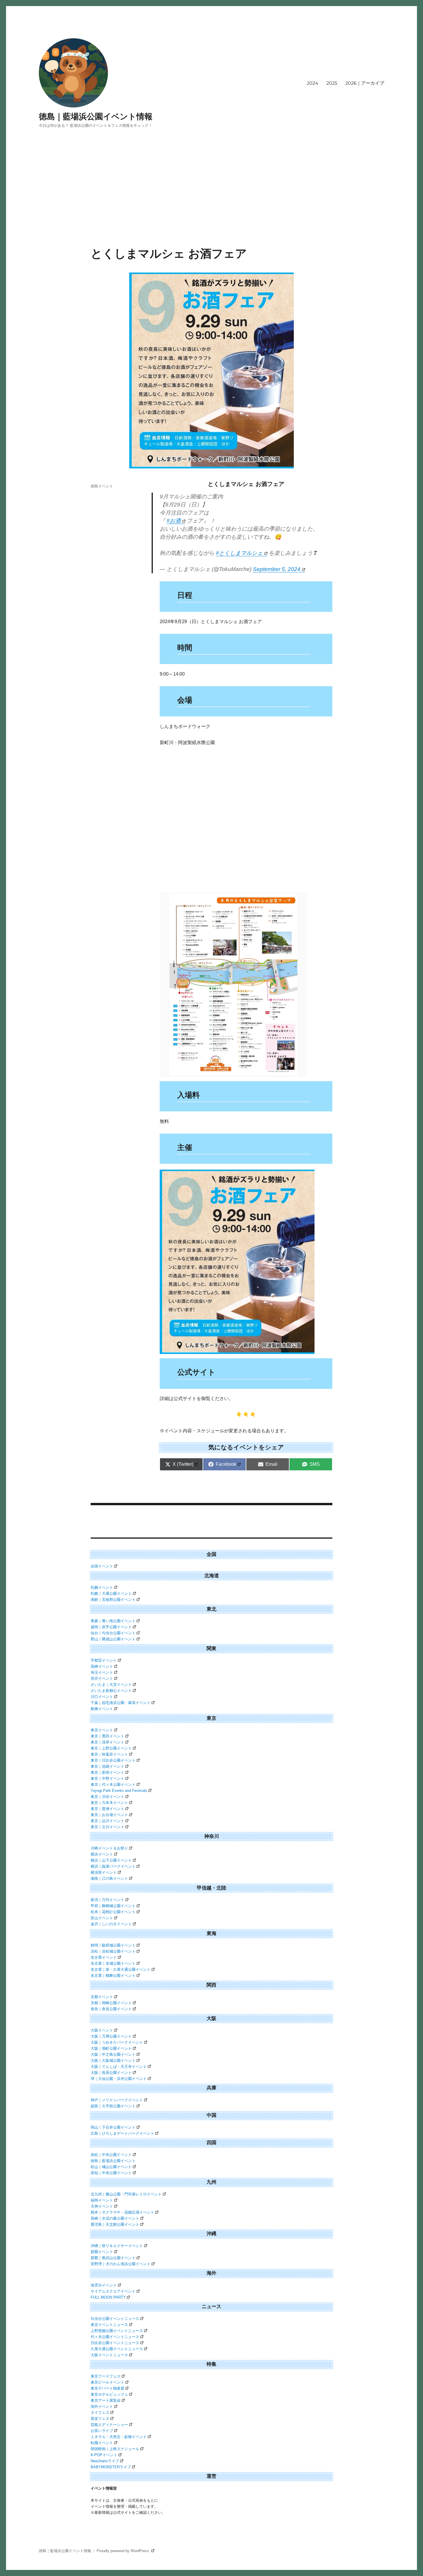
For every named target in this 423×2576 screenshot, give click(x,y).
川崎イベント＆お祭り (109, 1848)
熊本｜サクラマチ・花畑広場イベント (122, 2212)
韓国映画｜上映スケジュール (115, 2449)
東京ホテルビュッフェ (109, 2394)
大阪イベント (102, 2030)
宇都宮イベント (104, 1660)
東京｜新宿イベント (107, 1772)
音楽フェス (100, 2419)
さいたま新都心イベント (111, 1691)
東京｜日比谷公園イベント (113, 1760)
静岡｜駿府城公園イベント (113, 1945)
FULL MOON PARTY (108, 2297)
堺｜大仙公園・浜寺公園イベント (119, 2079)
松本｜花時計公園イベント (113, 1912)
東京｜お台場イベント (109, 1815)
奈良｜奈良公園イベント (111, 2009)
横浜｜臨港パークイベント (113, 1866)
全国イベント (102, 1566)
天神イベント (102, 2206)
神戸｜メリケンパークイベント (117, 2100)
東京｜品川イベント (107, 1821)
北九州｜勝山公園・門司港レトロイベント (126, 2194)
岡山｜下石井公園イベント (113, 2127)
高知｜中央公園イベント (111, 2173)
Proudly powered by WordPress (123, 2551)
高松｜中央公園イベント (111, 2155)
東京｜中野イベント (107, 1778)
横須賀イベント (104, 1872)
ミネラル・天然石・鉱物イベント (119, 2437)
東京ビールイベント (107, 2382)
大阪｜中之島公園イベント (113, 2054)
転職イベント (102, 2443)
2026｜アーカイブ (365, 83)
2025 (332, 83)
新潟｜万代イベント (107, 1900)
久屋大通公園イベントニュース (117, 2349)
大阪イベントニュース (109, 2355)
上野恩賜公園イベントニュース (117, 2331)
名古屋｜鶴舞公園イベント (113, 1975)
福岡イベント (102, 2200)
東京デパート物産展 (107, 2388)
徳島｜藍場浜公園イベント (113, 2161)
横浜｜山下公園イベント (111, 1860)
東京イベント (102, 1730)
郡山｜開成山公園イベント (113, 1639)
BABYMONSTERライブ (111, 2467)
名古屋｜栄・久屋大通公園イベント (121, 1969)
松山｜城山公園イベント (111, 2167)
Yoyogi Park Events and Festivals (119, 1791)
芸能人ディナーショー (109, 2425)
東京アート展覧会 (106, 2400)
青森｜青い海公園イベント (113, 1621)
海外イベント (102, 2406)
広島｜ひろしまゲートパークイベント (122, 2133)
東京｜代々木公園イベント (113, 1785)
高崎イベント (102, 1666)
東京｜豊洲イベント (107, 1809)
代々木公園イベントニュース (115, 2337)
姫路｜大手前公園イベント (113, 2106)
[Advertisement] (211, 204)
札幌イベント (102, 1587)
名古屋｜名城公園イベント (113, 1963)
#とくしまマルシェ (239, 553)
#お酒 (174, 521)
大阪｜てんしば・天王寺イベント (119, 2067)
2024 (313, 83)
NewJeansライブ (105, 2461)
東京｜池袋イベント (107, 1766)
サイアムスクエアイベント (113, 2291)
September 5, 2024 (277, 569)
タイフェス (100, 2413)
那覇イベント (102, 2252)
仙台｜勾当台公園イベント (113, 1633)
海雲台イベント (104, 2285)
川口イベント (102, 1697)
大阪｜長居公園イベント (111, 2073)
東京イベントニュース (109, 2325)
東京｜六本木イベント (109, 1803)
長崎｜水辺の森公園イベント (115, 2218)
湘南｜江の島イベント (109, 1878)
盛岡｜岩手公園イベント (111, 1627)
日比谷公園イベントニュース (115, 2343)
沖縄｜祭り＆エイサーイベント (117, 2246)
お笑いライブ (102, 2431)
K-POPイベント (104, 2455)
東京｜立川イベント (107, 1827)
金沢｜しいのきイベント (111, 1924)
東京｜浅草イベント (107, 1742)
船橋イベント (102, 1709)
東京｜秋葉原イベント (109, 1754)
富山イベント (102, 1918)
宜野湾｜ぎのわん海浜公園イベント (121, 2264)
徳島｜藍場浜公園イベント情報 (96, 116)
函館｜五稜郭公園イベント (113, 1600)
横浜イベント (102, 1854)
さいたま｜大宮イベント (111, 1685)
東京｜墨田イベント (107, 1736)
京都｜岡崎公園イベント (111, 2003)
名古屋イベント (104, 1957)
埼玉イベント (102, 1672)
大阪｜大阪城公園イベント (113, 2060)
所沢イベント (102, 1678)
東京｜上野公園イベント (111, 1748)
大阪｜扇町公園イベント (111, 2048)
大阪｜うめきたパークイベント (117, 2042)
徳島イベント (102, 486)
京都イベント (102, 1997)
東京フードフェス (106, 2376)
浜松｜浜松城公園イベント (113, 1951)
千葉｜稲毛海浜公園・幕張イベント (121, 1703)
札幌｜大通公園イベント (111, 1594)
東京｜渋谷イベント (107, 1797)
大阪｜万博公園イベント (111, 2036)
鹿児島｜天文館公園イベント (115, 2224)
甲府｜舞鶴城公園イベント (113, 1906)
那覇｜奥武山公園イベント (113, 2258)
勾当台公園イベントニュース (115, 2319)
